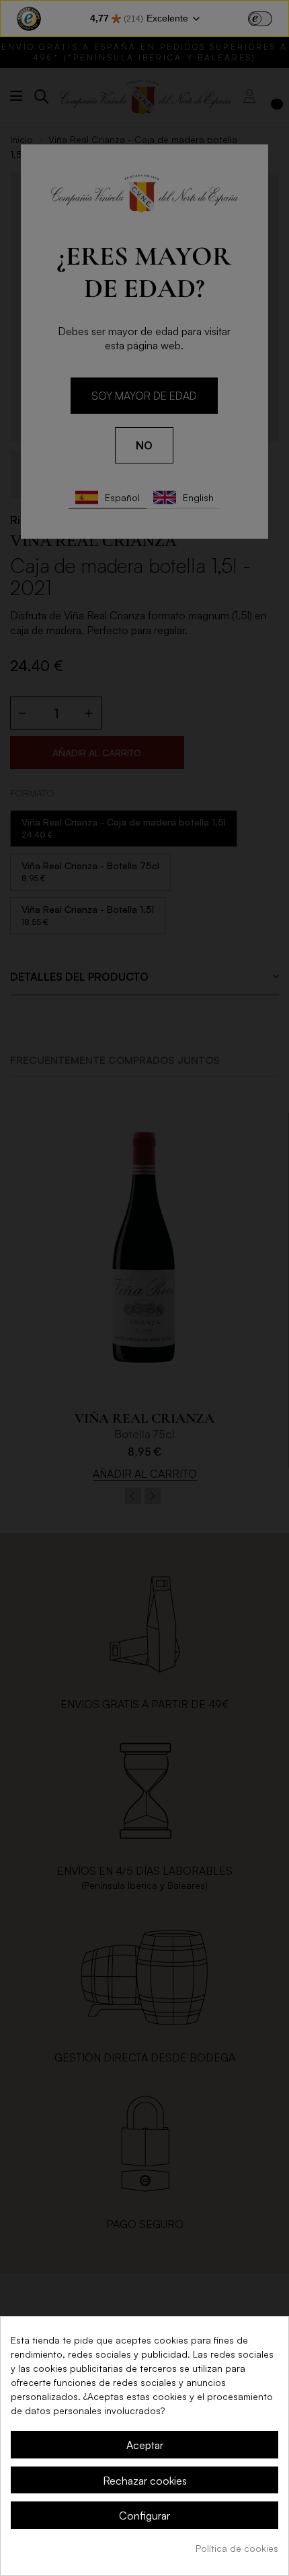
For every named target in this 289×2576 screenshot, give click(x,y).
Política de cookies (237, 2548)
